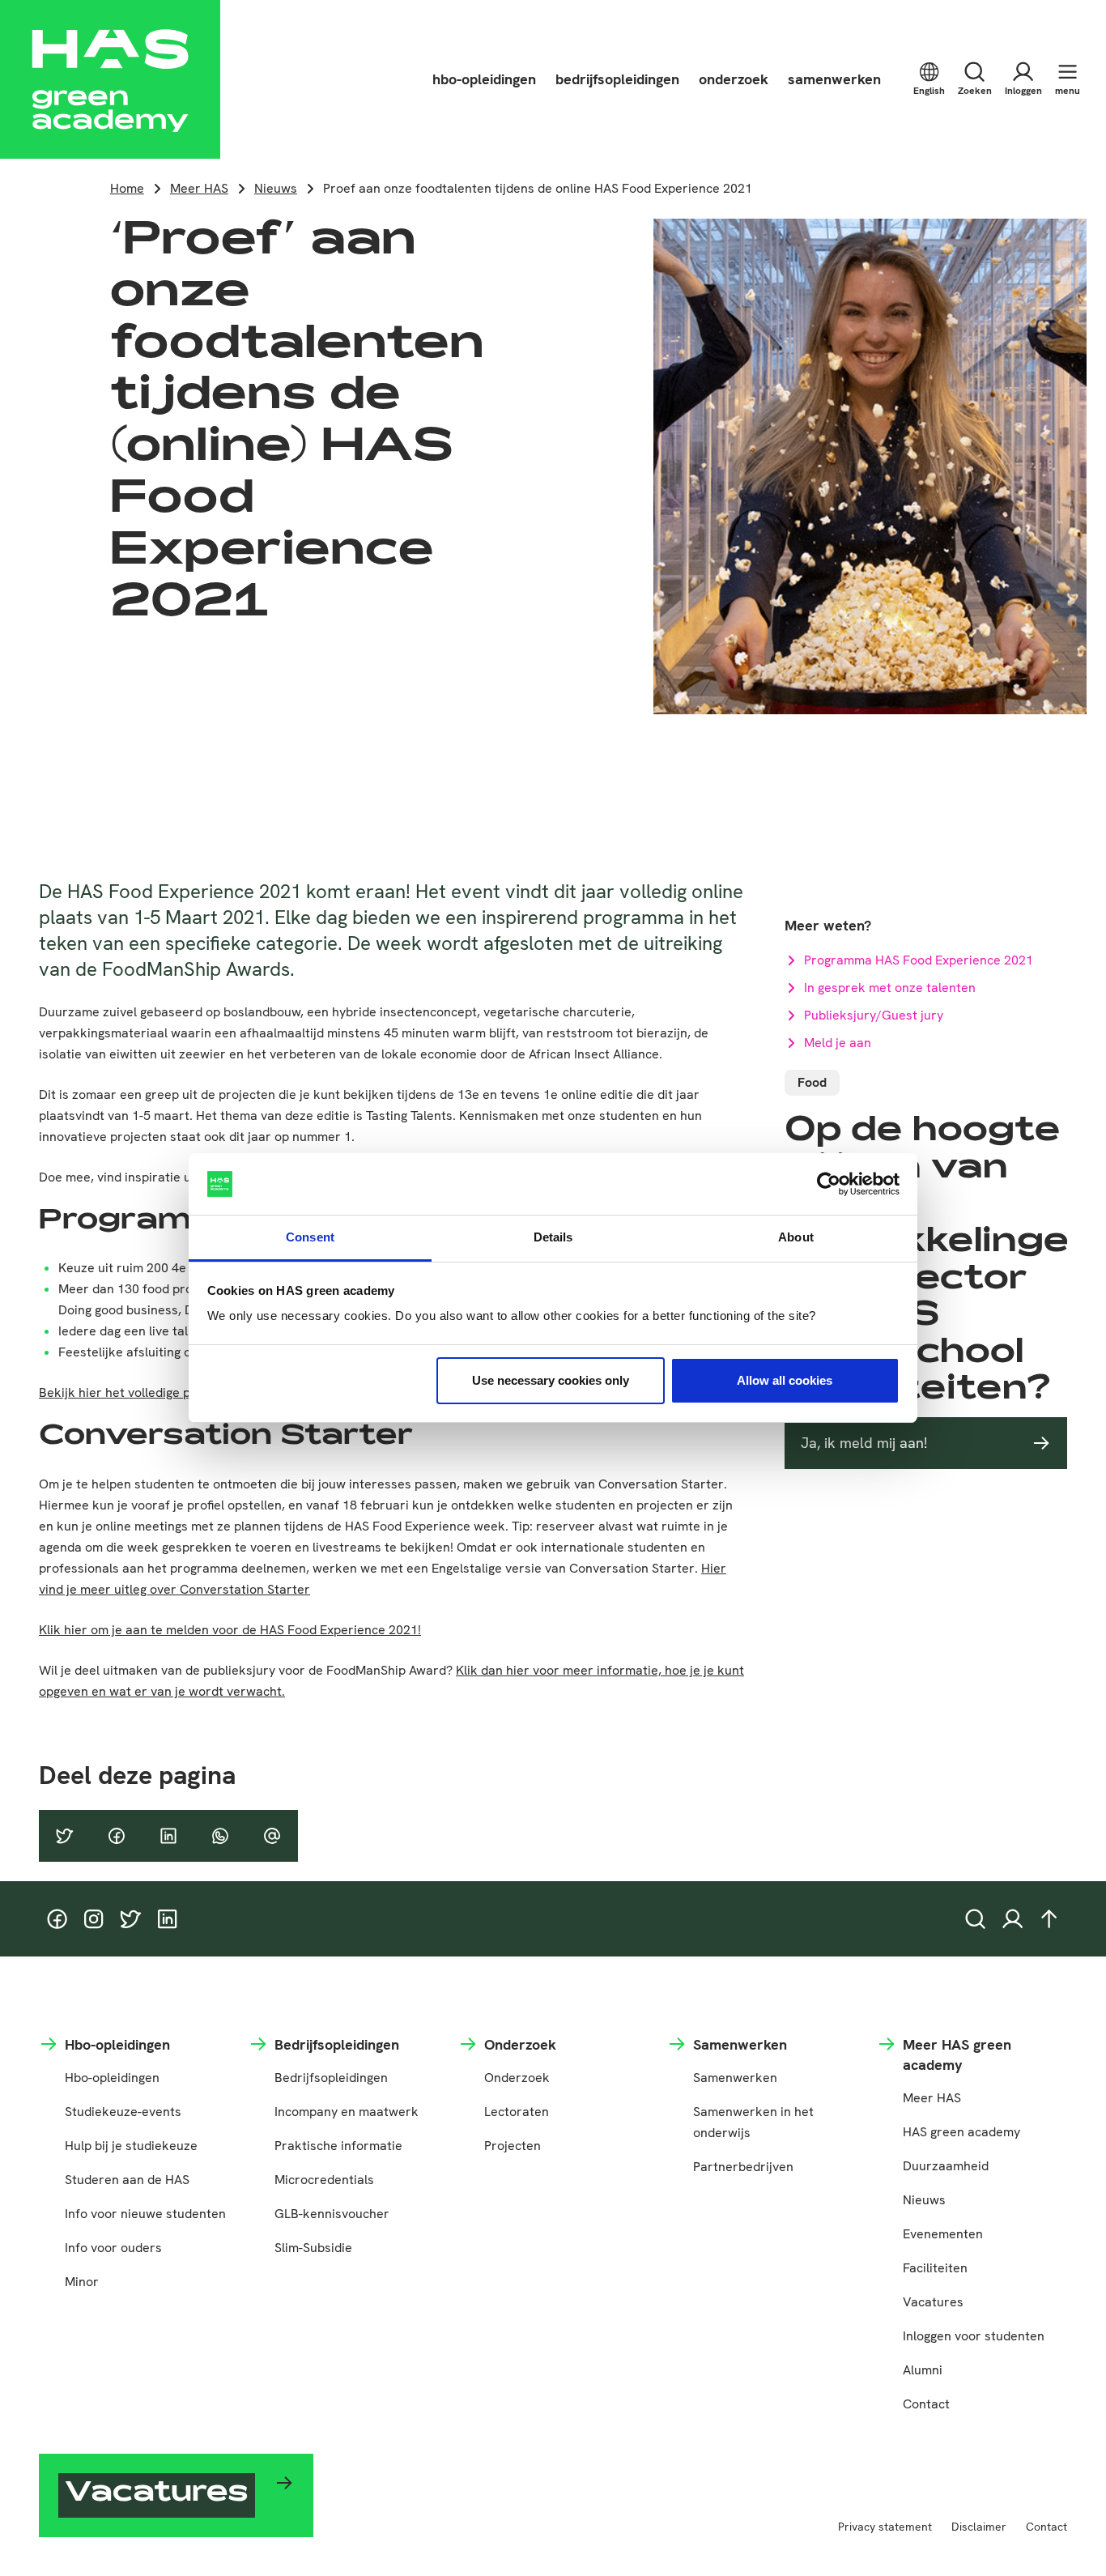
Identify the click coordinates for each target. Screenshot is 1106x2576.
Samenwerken (735, 2078)
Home (127, 188)
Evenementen (943, 2234)
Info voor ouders (113, 2248)
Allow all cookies (785, 1380)
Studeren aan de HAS (127, 2180)
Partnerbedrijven (743, 2167)
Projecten (513, 2146)
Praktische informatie (338, 2146)
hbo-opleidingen (484, 79)
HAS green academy (961, 2132)
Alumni (923, 2370)
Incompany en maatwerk (347, 2112)
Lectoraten (517, 2112)
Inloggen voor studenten (974, 2336)
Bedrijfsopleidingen (331, 2078)
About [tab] (796, 1237)
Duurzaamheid (946, 2166)
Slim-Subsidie (313, 2248)
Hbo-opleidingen (112, 2078)
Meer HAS (199, 188)
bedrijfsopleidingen (617, 79)
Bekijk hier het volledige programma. (147, 1392)
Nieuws (276, 188)
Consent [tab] (310, 1237)
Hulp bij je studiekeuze (131, 2146)
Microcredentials (324, 2180)
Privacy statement (885, 2527)
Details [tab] (553, 1237)
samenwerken (834, 79)
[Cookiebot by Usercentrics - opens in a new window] (829, 1184)
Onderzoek (517, 2078)
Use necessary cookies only (551, 1380)
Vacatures (933, 2302)
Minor (82, 2282)
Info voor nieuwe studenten (145, 2214)
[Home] (110, 79)
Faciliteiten (935, 2268)
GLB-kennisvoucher (332, 2214)
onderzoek (734, 79)
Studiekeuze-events (123, 2112)
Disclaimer (979, 2527)
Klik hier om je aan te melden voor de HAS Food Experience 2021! (230, 1630)
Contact (926, 2404)
